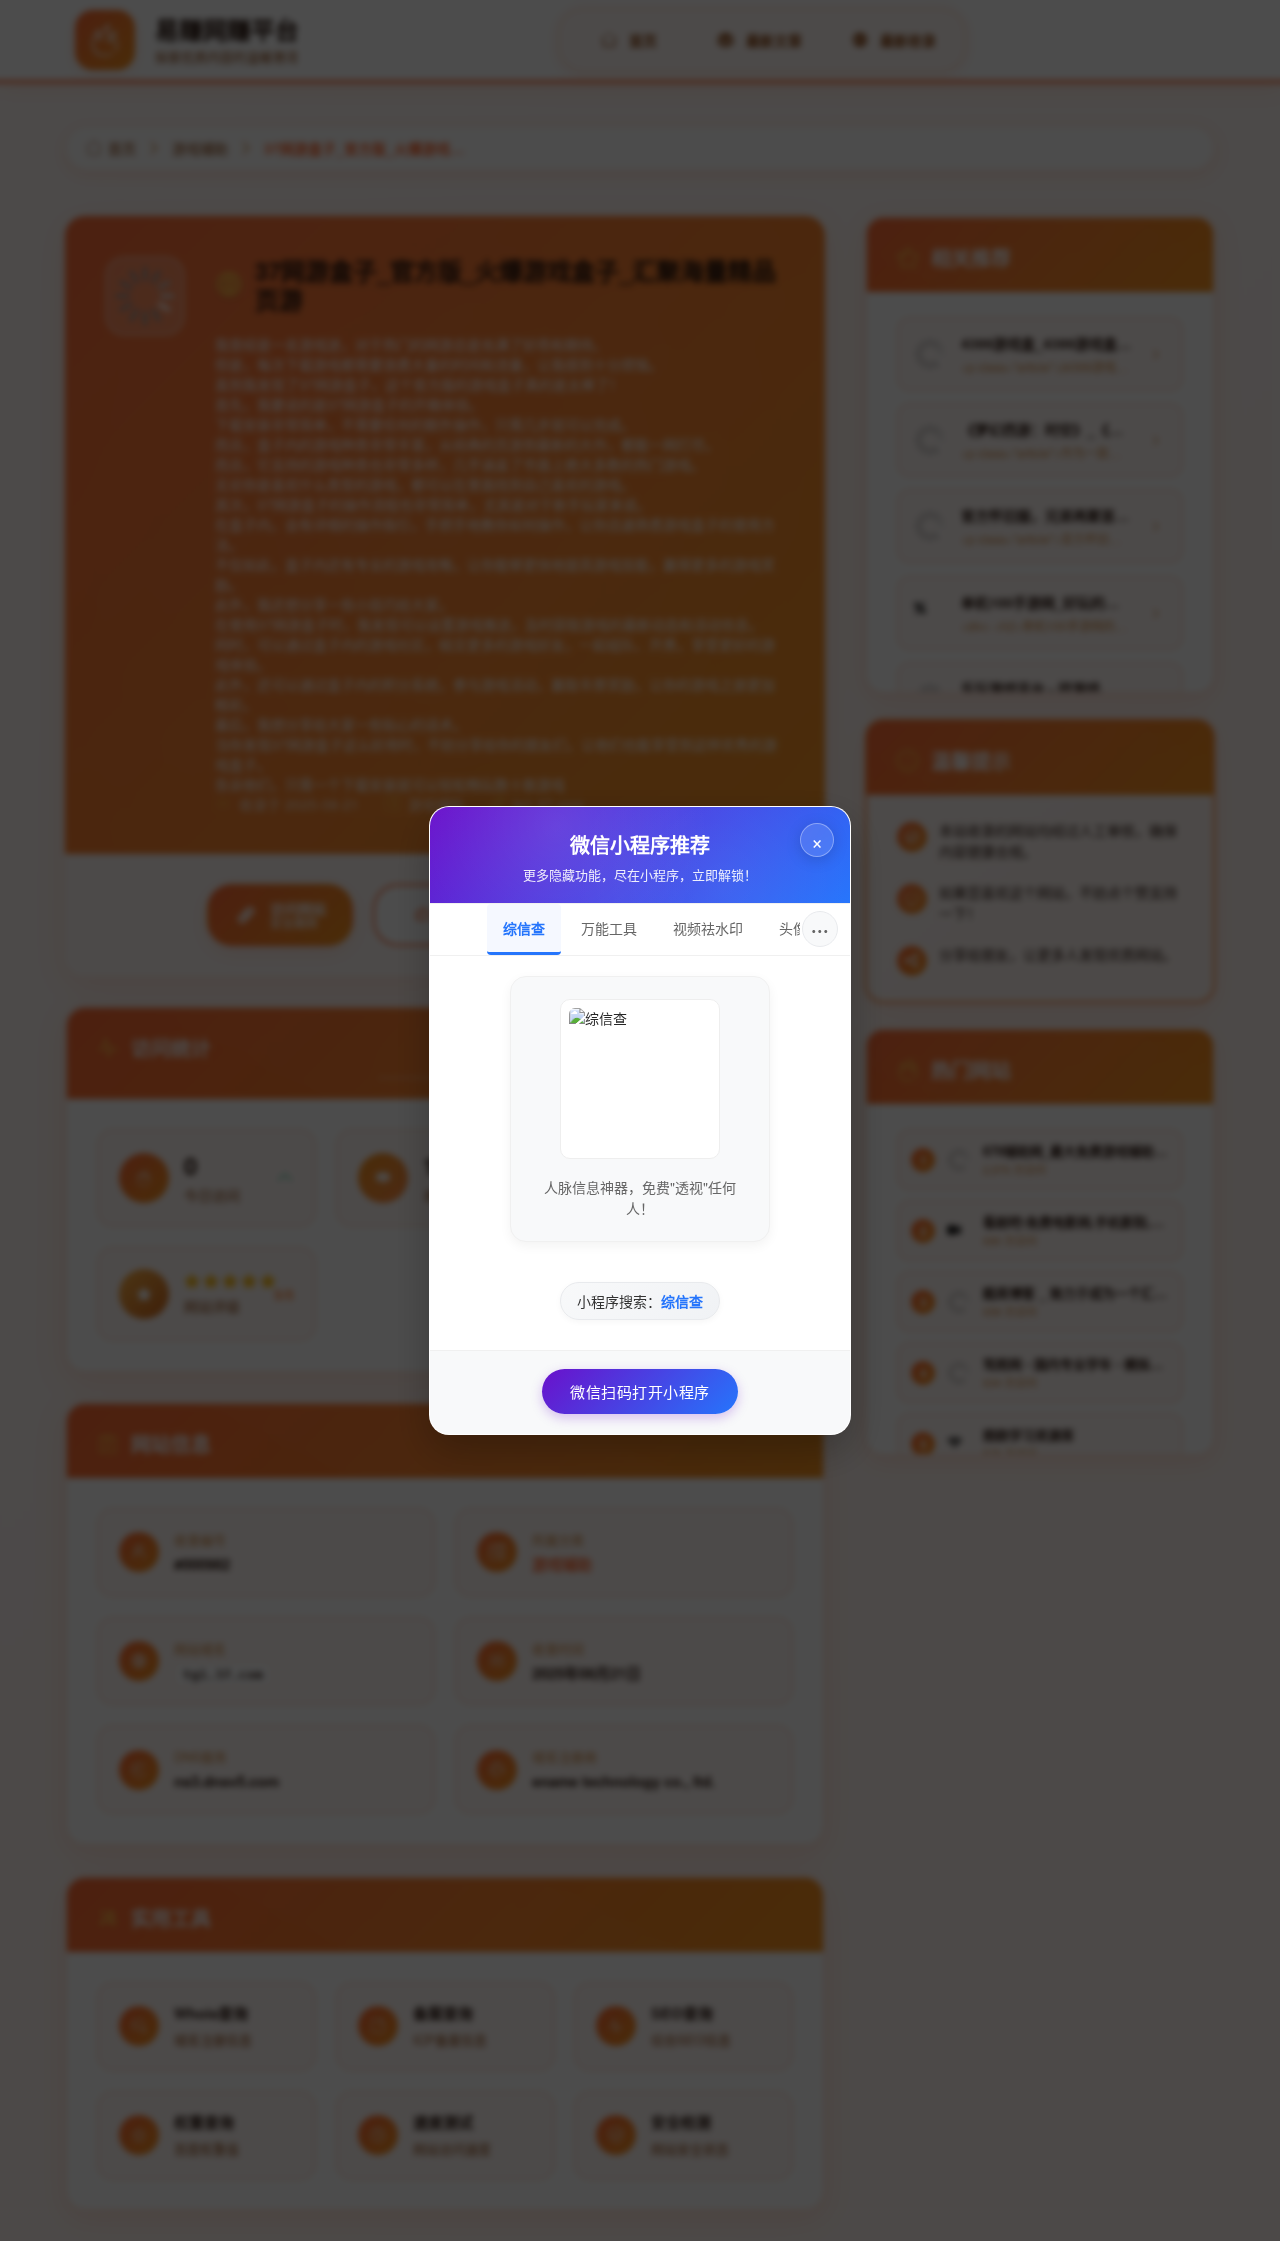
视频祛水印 (708, 928)
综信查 (524, 928)
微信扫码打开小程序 (640, 1391)
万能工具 (609, 928)
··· (820, 928)
